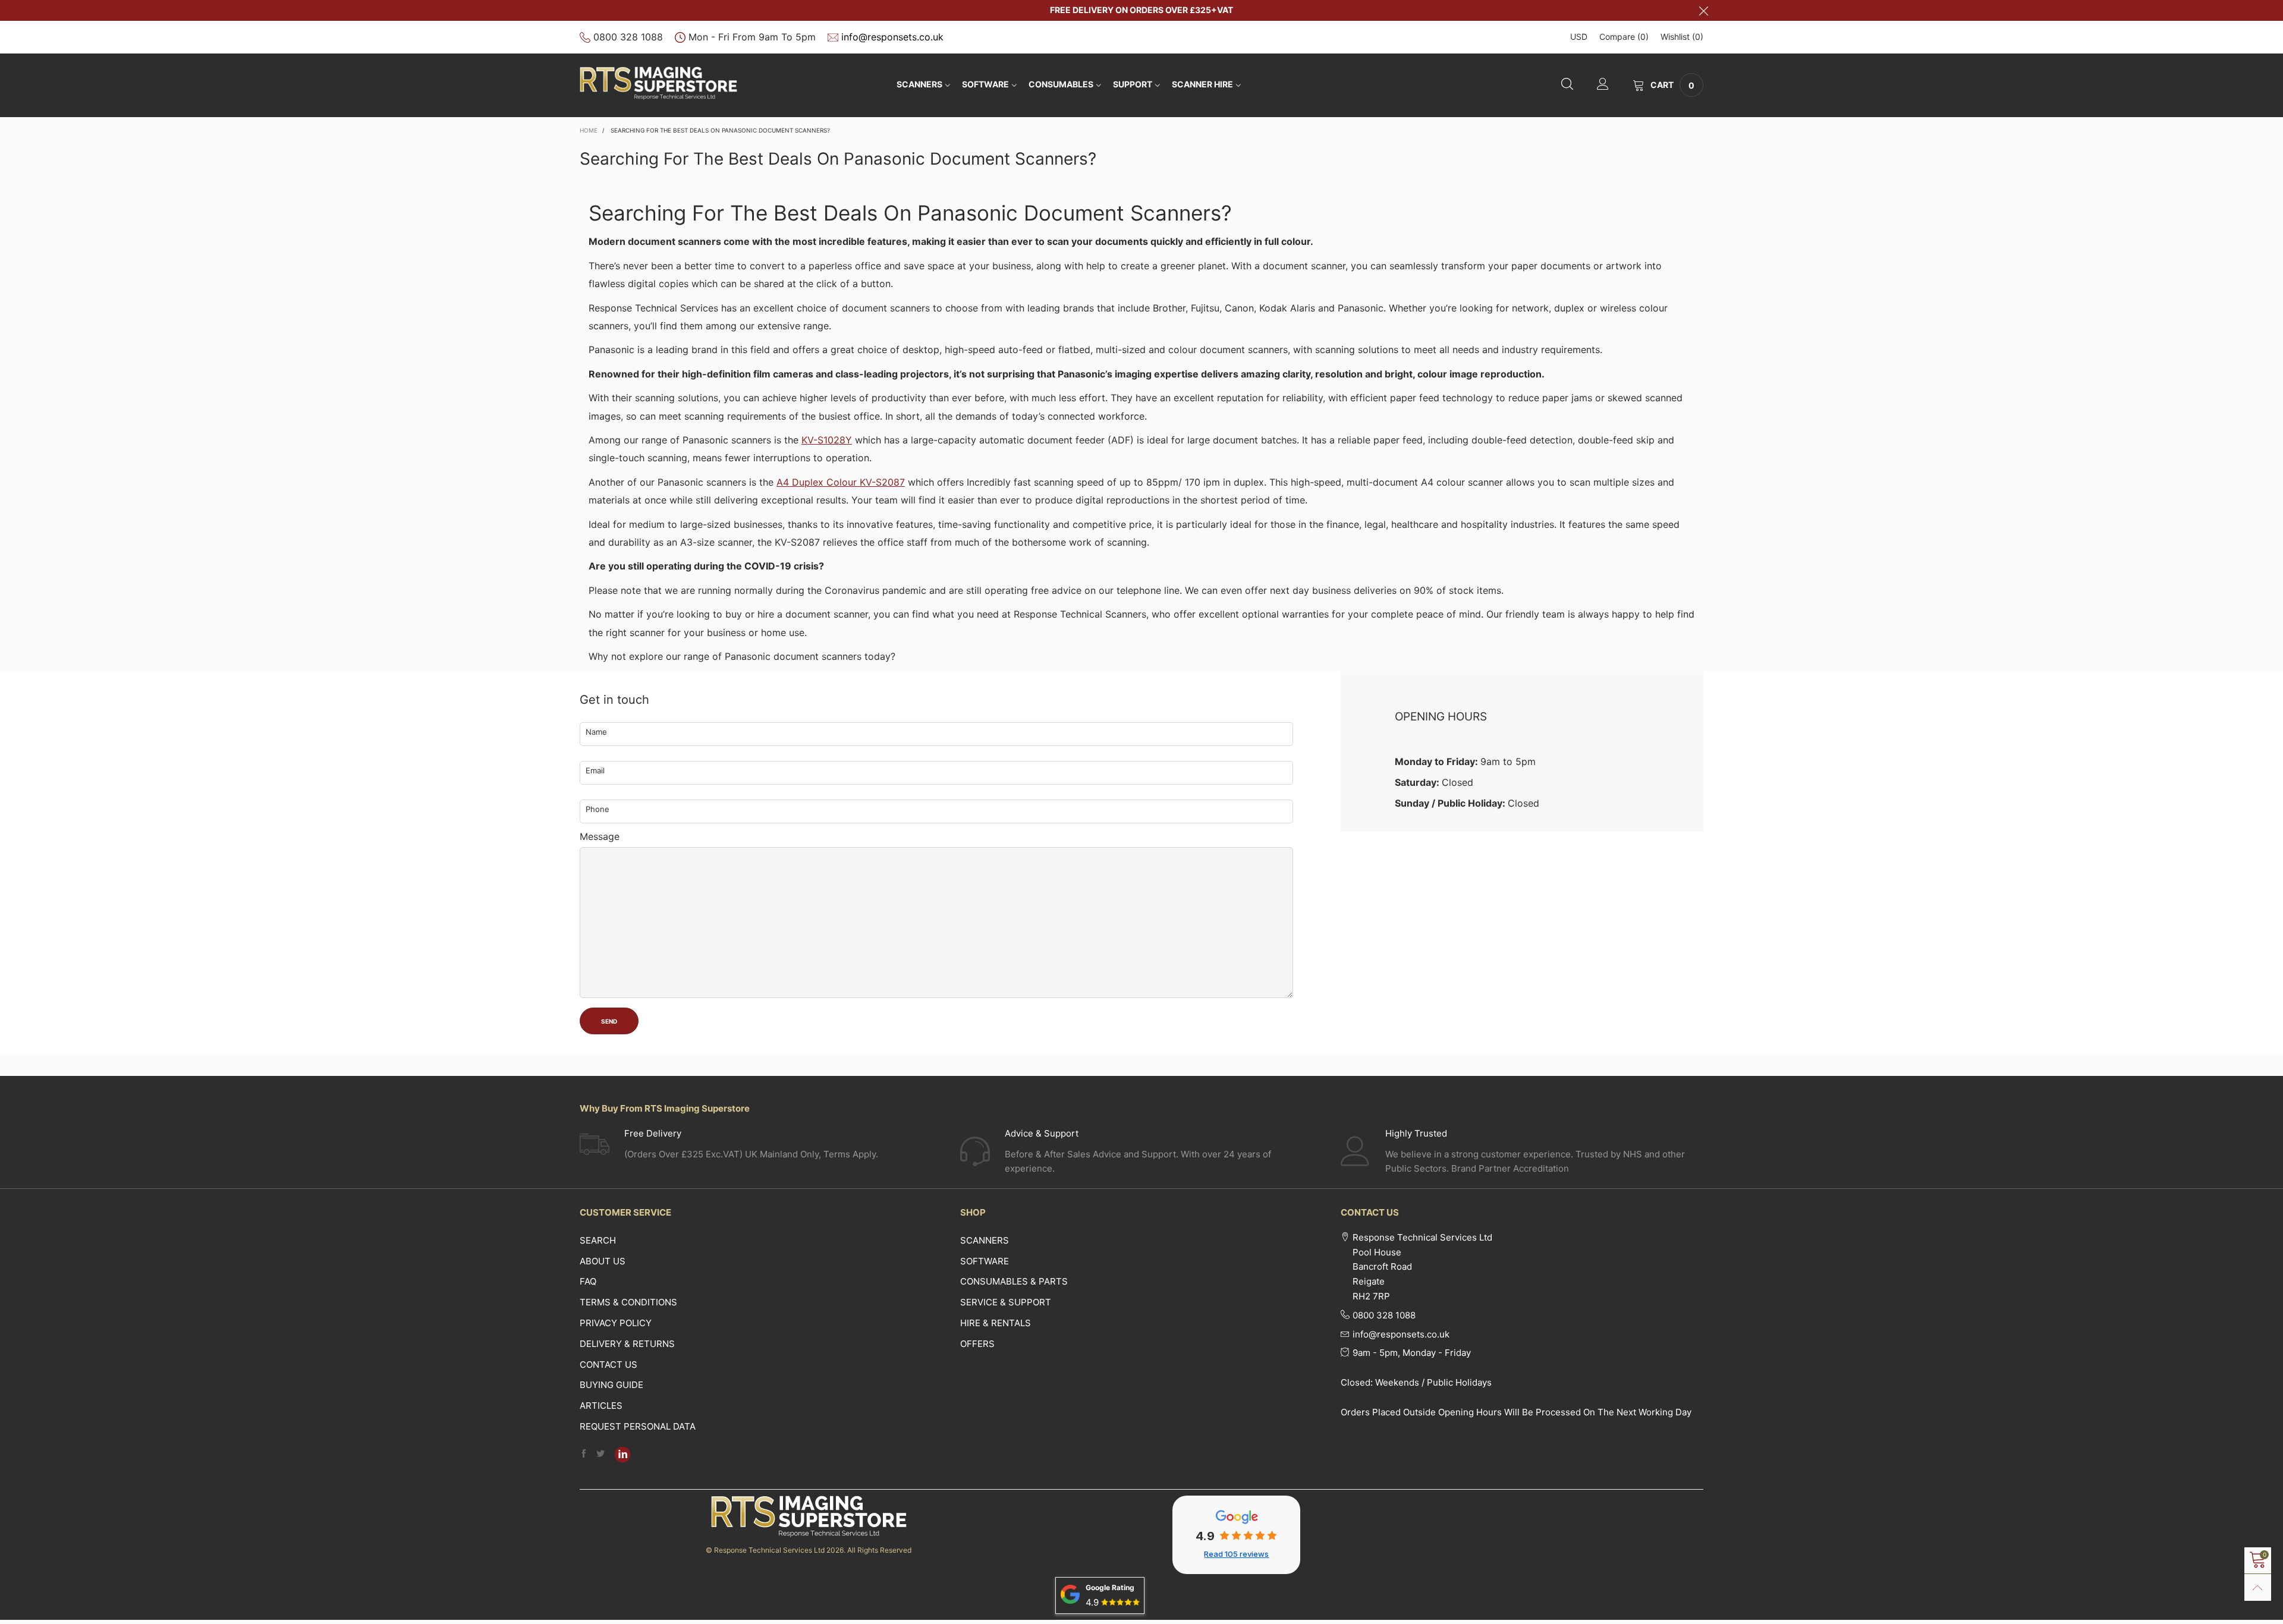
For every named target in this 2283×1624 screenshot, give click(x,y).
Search (598, 1240)
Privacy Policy (616, 1323)
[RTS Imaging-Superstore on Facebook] (584, 1454)
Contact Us (609, 1365)
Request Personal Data (638, 1426)
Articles (601, 1406)
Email (595, 770)
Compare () (1624, 37)
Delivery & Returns (627, 1344)
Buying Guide (611, 1385)
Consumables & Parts (1014, 1281)
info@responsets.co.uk (892, 37)
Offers (977, 1344)
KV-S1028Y (827, 440)
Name (596, 732)
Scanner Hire (1202, 84)
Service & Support (1006, 1302)
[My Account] (1603, 85)
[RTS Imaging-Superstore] (658, 83)
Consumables (1061, 84)
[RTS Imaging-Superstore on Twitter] (600, 1454)
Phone (598, 809)
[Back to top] (2258, 1587)
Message (600, 836)
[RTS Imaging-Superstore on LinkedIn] (622, 1455)
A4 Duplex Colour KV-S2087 (841, 482)
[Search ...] (1567, 85)
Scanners (919, 84)
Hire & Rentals (996, 1323)
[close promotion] (1703, 10)
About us (603, 1261)
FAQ (588, 1281)
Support (1133, 84)
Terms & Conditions (628, 1302)
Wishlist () (1682, 37)
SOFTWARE (985, 84)
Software (985, 1261)
